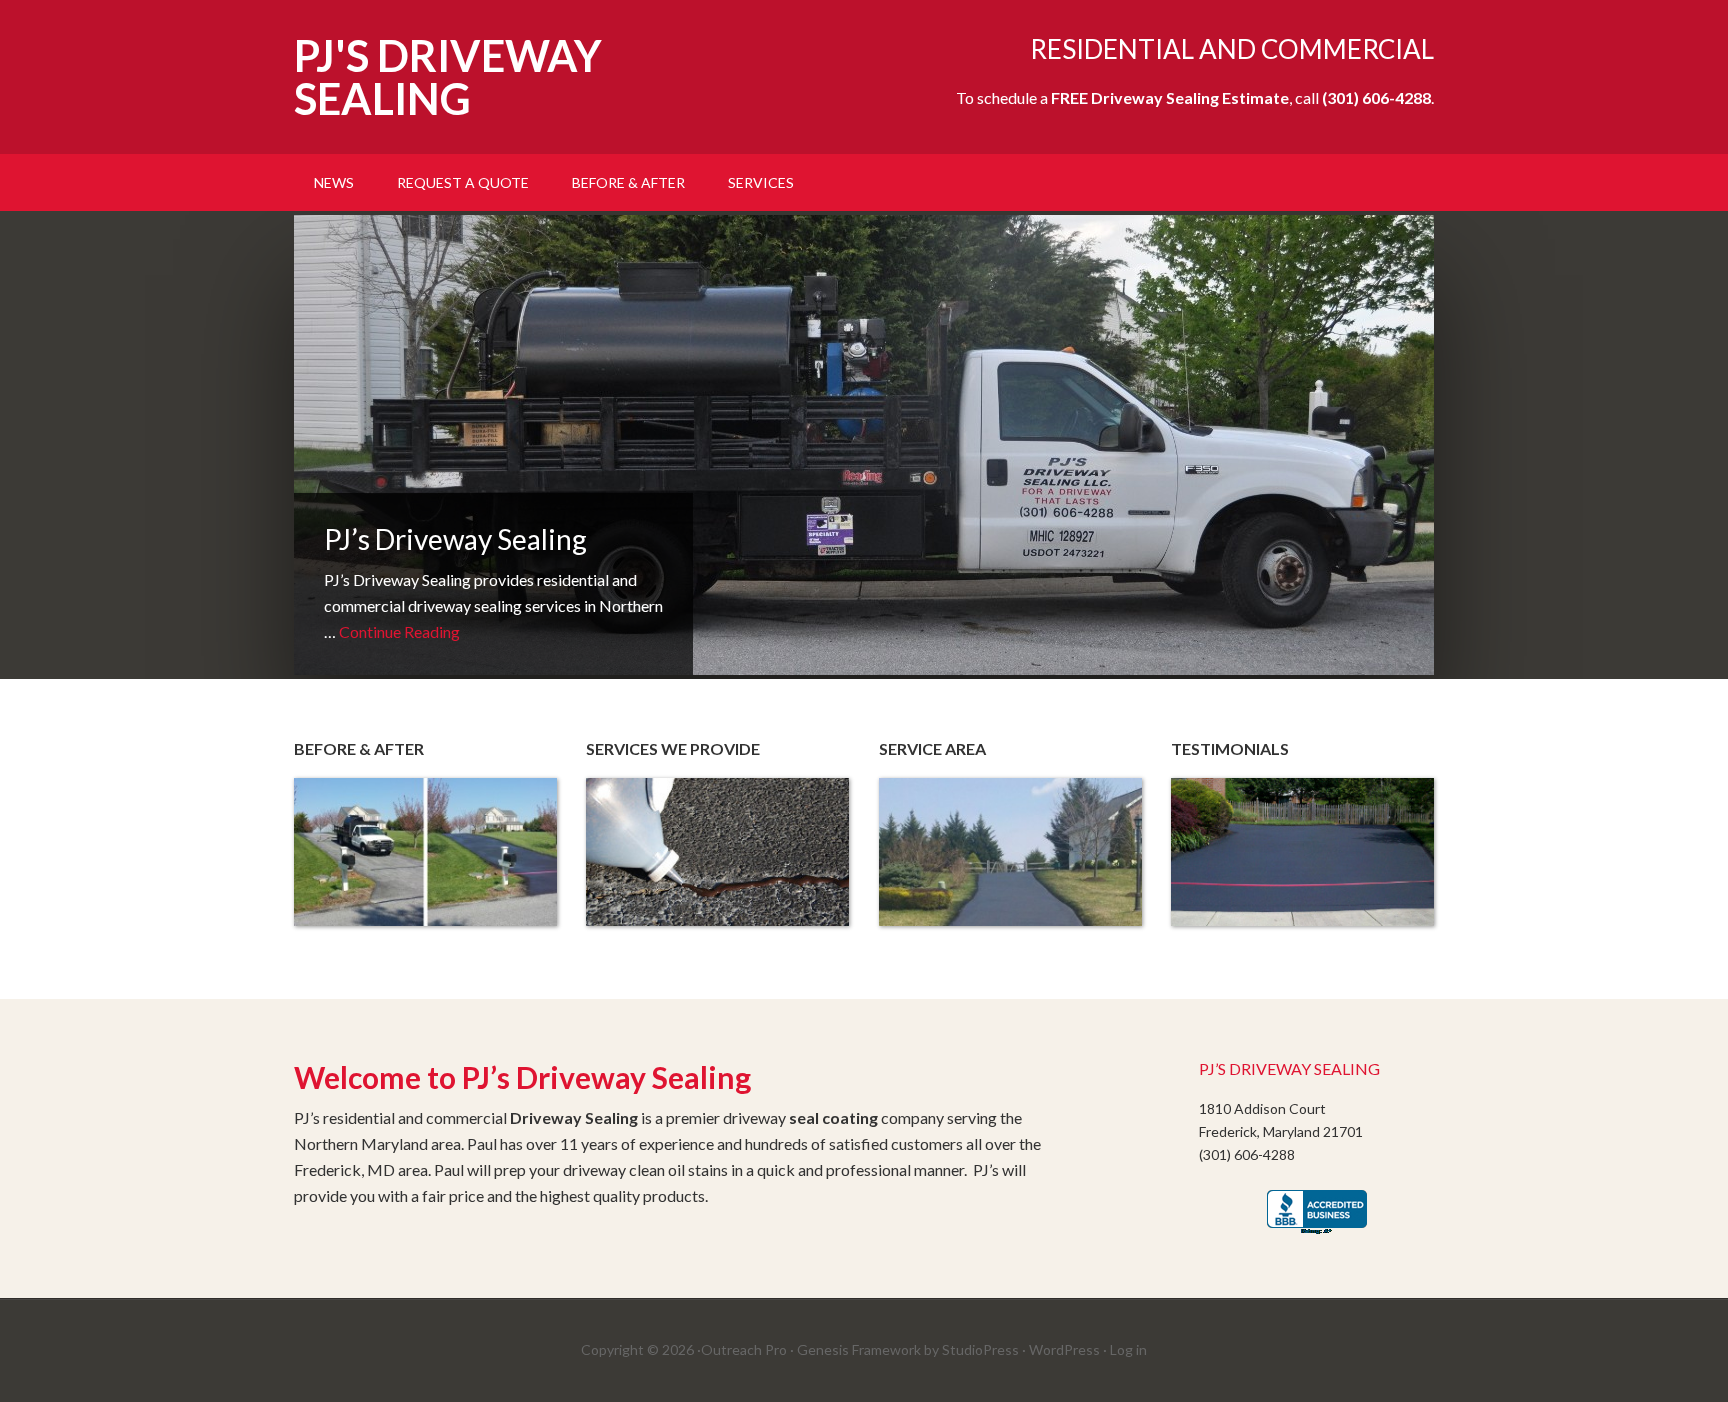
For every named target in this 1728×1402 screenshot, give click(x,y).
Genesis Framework (859, 1349)
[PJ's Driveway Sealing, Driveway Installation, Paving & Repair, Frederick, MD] (1317, 1214)
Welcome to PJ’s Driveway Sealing (522, 1077)
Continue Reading (399, 631)
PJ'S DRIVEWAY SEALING (448, 77)
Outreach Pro (744, 1349)
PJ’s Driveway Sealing (455, 539)
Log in (1128, 1349)
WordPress (1064, 1349)
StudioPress (980, 1349)
